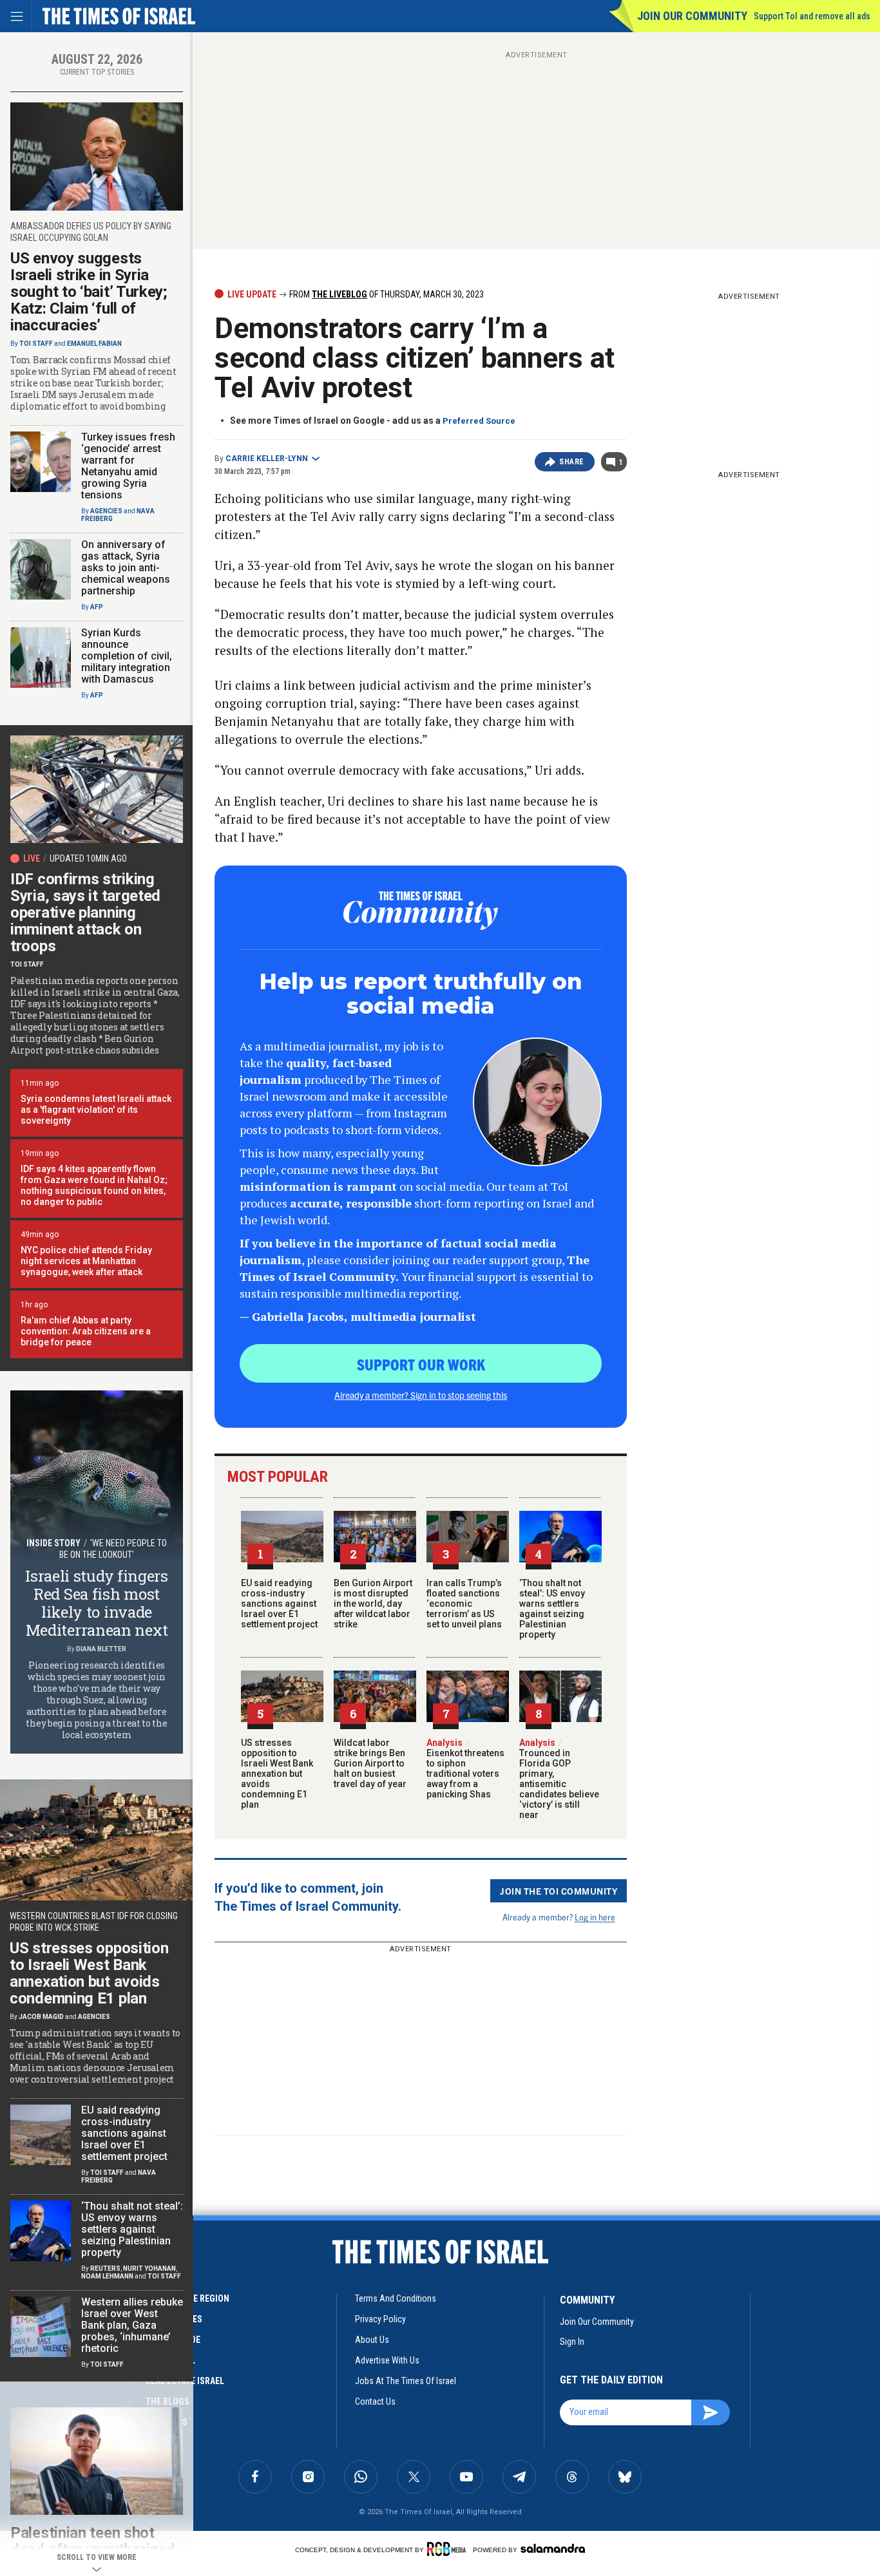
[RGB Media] (449, 2549)
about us (372, 2340)
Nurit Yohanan (149, 2268)
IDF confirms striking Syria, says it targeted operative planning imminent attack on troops (85, 913)
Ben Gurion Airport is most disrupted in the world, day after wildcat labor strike (373, 1604)
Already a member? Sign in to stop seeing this (421, 1395)
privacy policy (380, 2319)
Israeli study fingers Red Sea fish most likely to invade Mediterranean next (97, 1603)
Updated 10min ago (88, 858)
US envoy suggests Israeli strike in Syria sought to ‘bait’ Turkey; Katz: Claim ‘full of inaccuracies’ (89, 292)
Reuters (105, 2268)
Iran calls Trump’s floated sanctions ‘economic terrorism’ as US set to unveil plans (464, 1604)
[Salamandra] (553, 2548)
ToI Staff (36, 344)
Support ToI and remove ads (812, 16)
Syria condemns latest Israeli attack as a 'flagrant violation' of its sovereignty (96, 1110)
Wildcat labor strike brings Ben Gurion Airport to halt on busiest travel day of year (370, 1763)
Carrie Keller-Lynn (267, 459)
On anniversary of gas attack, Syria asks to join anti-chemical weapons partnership (126, 568)
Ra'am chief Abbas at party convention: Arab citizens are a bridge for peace (86, 1331)
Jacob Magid (41, 2017)
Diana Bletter (101, 1649)
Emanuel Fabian (94, 344)
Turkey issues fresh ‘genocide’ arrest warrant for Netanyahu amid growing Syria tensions (128, 466)
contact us (375, 2401)
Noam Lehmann (107, 2276)
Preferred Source (479, 421)
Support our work (421, 1364)
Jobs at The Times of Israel (406, 2381)
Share (572, 462)
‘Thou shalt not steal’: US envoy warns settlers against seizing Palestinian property (552, 1609)
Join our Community (692, 16)
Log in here (595, 1917)
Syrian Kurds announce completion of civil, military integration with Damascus (127, 656)
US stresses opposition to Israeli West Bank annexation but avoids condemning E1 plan (277, 1774)
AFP (97, 607)
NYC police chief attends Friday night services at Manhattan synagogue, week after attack (86, 1261)
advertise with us (387, 2360)
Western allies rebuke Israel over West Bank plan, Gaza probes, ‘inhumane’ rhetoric (132, 2325)
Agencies (106, 511)
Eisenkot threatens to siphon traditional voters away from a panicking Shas (465, 1768)
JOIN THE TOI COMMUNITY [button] (559, 1891)
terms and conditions (396, 2298)
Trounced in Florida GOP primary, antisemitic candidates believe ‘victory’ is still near (559, 1779)
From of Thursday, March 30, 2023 (386, 294)
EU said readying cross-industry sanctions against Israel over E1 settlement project (279, 1604)
